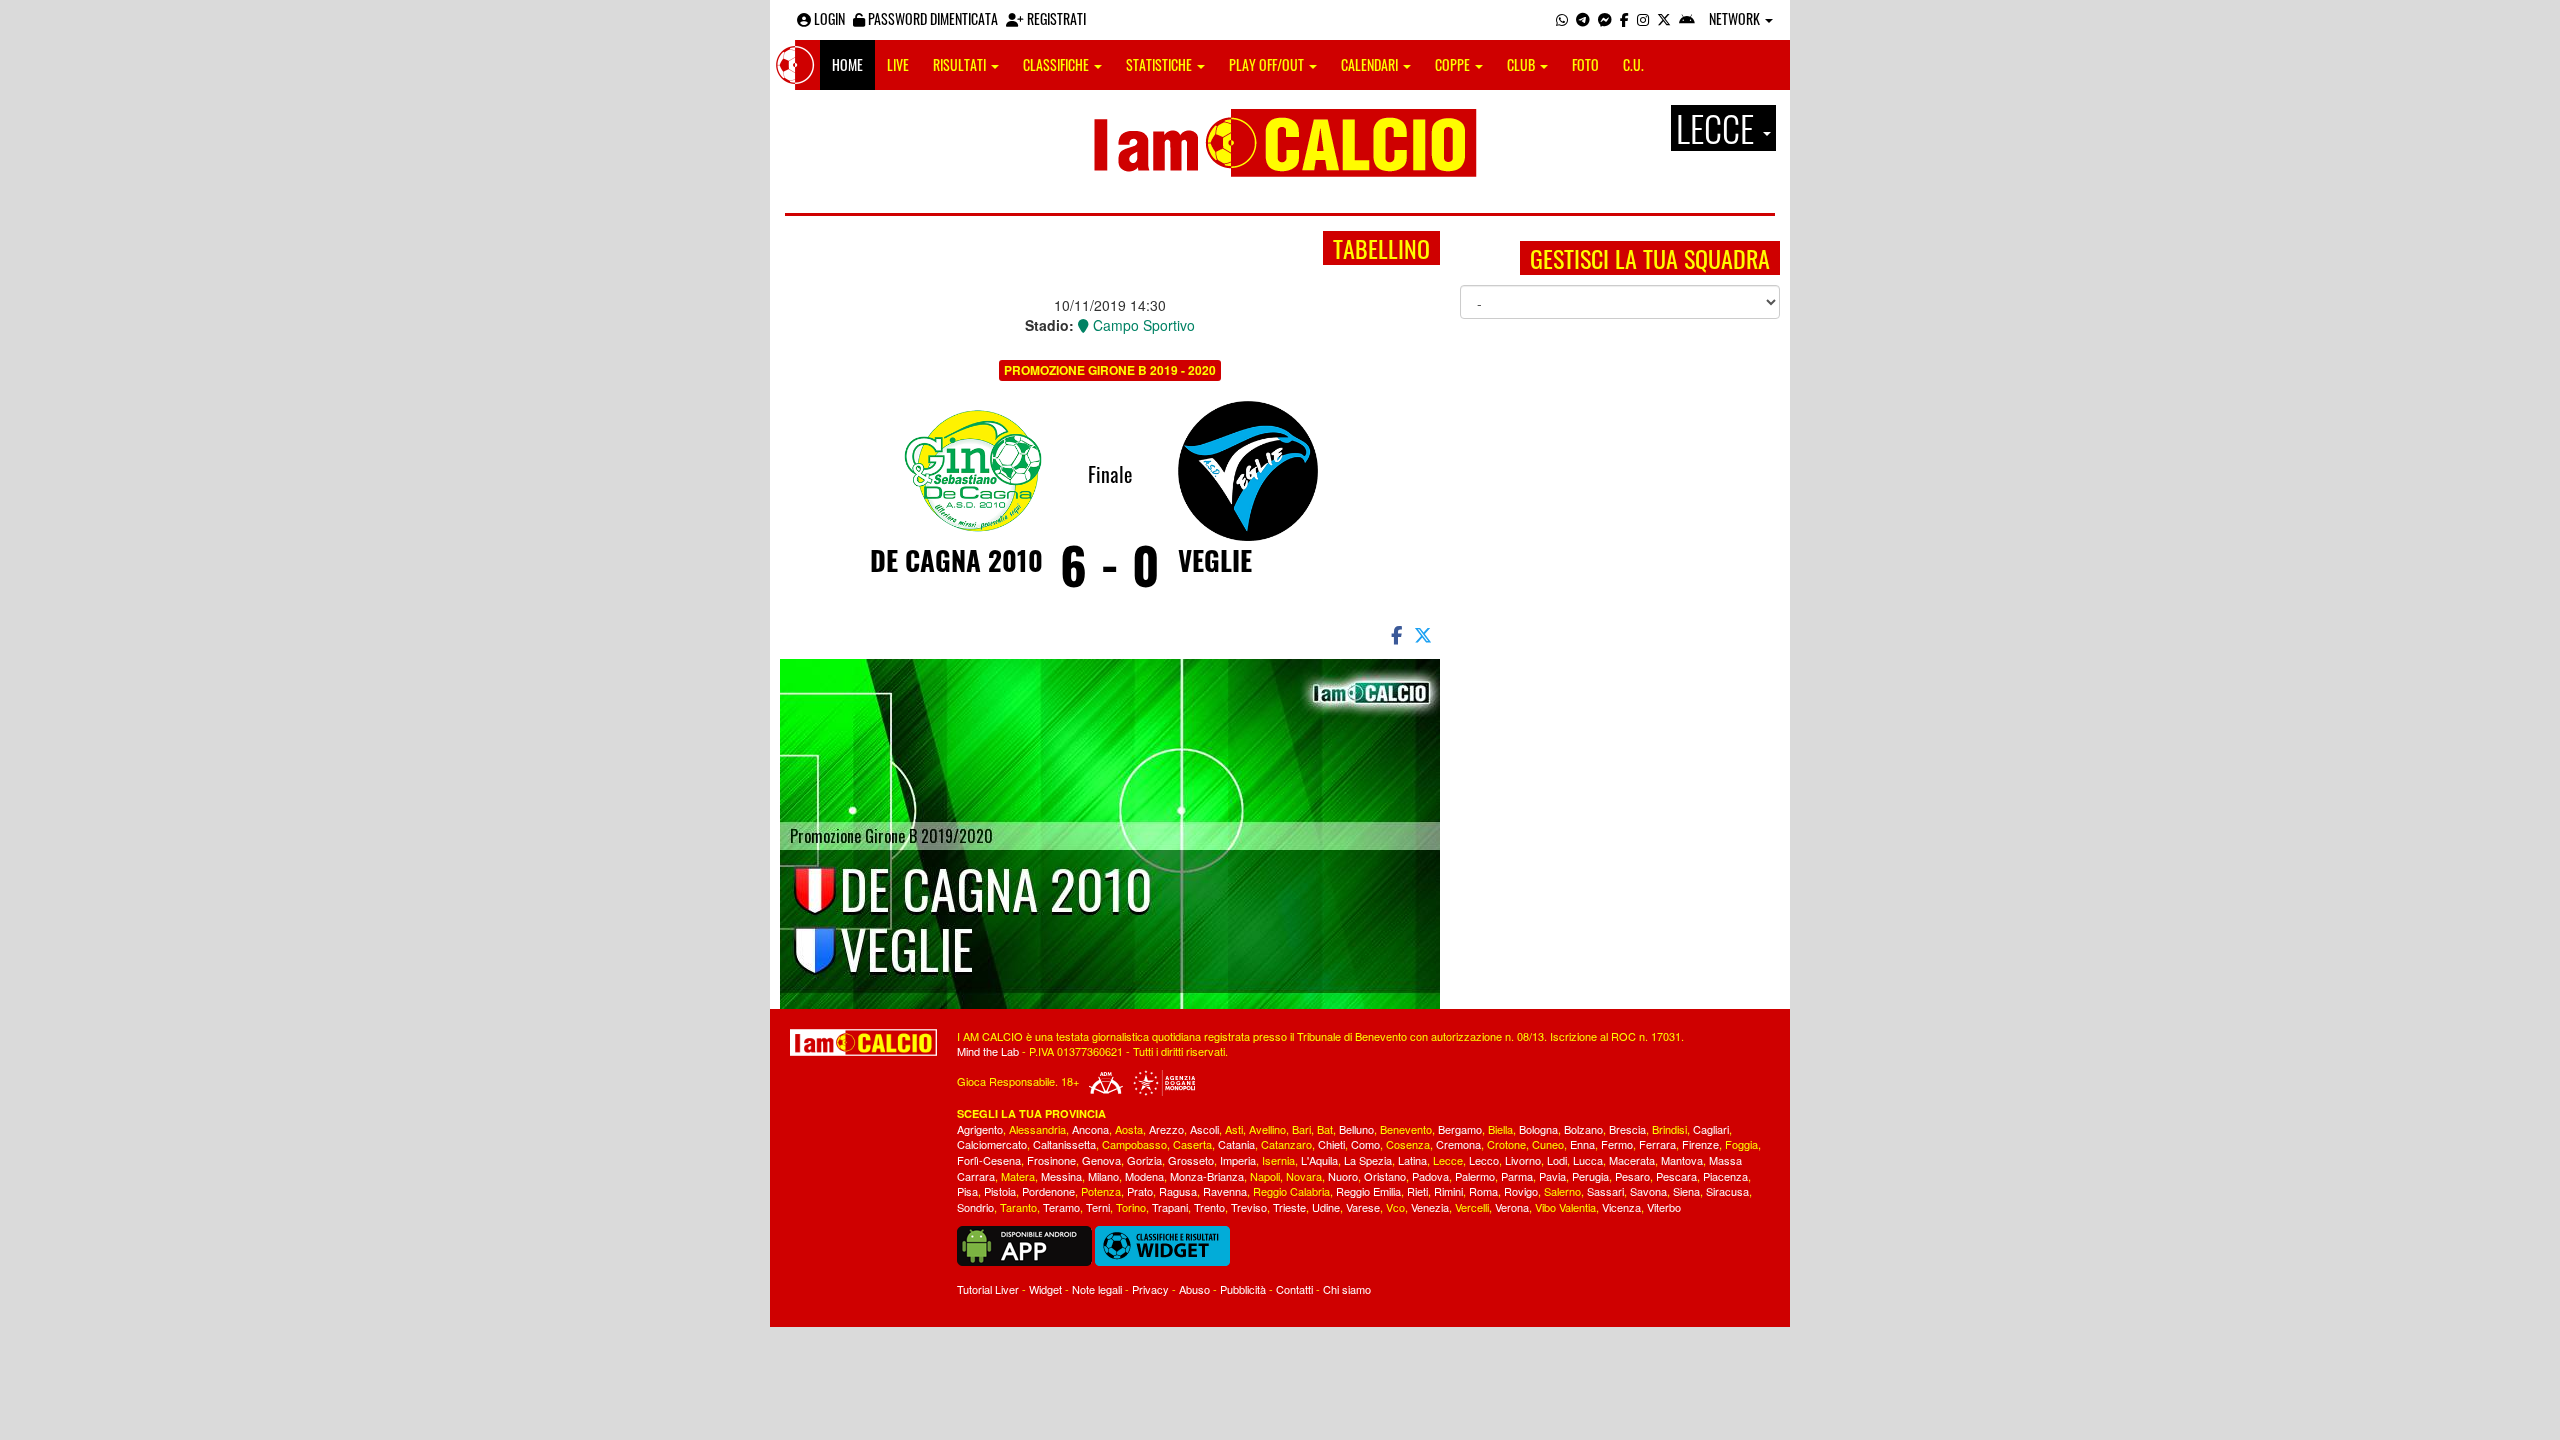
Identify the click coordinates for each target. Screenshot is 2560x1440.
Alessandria (1037, 1129)
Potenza (1101, 1191)
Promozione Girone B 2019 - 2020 (1110, 370)
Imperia (1238, 1160)
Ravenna (1225, 1191)
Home (847, 64)
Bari (1301, 1129)
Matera (1018, 1176)
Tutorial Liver (988, 1289)
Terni (1098, 1207)
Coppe (1454, 64)
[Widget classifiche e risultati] (1162, 1244)
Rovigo (1521, 1191)
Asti (1234, 1129)
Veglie (1215, 560)
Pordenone (1048, 1191)
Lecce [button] (1718, 128)
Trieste (1289, 1207)
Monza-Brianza (1207, 1176)
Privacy (1150, 1289)
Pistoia (1000, 1191)
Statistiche (1160, 64)
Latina (1412, 1160)
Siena (1686, 1191)
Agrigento (980, 1129)
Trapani (1170, 1207)
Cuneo (1548, 1144)
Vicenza (1621, 1207)
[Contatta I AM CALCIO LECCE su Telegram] (1583, 18)
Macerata (1632, 1160)
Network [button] (1736, 18)
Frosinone (1051, 1160)
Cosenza (1408, 1144)
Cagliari (1711, 1129)
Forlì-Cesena (989, 1160)
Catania (1236, 1144)
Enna (1582, 1144)
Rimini (1448, 1191)
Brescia (1627, 1129)
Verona (1512, 1207)
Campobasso (1134, 1144)
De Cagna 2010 (956, 560)
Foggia (1741, 1144)
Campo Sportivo (1142, 325)
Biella (1500, 1129)
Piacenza (1725, 1176)
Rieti (1417, 1191)
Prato (1140, 1191)
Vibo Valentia (1565, 1207)
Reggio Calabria (1291, 1191)
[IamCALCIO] (863, 1043)
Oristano (1385, 1176)
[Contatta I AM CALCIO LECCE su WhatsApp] (1562, 18)
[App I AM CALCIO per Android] (1687, 18)
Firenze (1700, 1144)
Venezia (1430, 1207)
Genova (1101, 1160)
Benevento (1406, 1129)
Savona (1648, 1191)
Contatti (1294, 1289)
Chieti (1331, 1144)
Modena (1144, 1176)
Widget (1045, 1289)
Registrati (1055, 18)
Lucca (1588, 1160)
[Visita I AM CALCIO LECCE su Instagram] (1643, 18)
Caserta (1192, 1144)
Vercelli (1472, 1207)
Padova (1430, 1176)
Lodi (1557, 1160)
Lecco (1484, 1160)
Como (1365, 1144)
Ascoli (1204, 1129)
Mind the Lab (988, 1051)
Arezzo (1166, 1129)
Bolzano (1583, 1129)
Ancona (1090, 1129)
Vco (1395, 1207)
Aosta (1129, 1129)
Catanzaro (1286, 1144)
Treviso (1249, 1207)
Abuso (1194, 1289)
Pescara (1676, 1176)
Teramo (1061, 1207)
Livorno (1523, 1160)
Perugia (1590, 1176)
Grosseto (1191, 1160)
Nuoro (1343, 1176)
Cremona (1458, 1144)
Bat (1325, 1129)
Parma (1517, 1176)
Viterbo (1664, 1207)
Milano (1103, 1176)
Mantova (1682, 1160)
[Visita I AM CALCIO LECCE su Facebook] (1624, 18)
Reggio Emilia (1368, 1191)
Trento (1209, 1207)
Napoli (1265, 1176)
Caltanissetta (1064, 1144)
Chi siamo (1347, 1289)
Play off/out (1268, 64)
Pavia (1552, 1176)
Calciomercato (992, 1144)
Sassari (1605, 1191)
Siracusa (1727, 1191)
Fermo (1617, 1144)
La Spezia (1368, 1160)
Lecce (1448, 1160)
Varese (1363, 1207)
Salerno (1562, 1191)
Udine (1326, 1207)
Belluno (1356, 1129)
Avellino (1267, 1129)
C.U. (1633, 64)
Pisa (967, 1191)
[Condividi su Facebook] (1395, 634)
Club (1522, 64)
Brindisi (1669, 1129)
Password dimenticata (931, 18)
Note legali (1097, 1289)
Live (898, 64)
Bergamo (1460, 1129)
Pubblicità (1243, 1289)
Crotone (1506, 1144)
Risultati (961, 64)
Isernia (1278, 1160)
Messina (1061, 1176)
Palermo (1475, 1176)
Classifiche (1057, 64)
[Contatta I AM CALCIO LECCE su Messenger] (1605, 18)
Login (828, 18)
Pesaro (1632, 1176)
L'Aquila (1319, 1160)
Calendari (1371, 64)
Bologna (1538, 1129)
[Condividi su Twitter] (1425, 634)
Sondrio (975, 1207)
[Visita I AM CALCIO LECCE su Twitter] (1664, 18)
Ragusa (1178, 1191)
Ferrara (1657, 1144)
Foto (1585, 64)
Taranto (1018, 1207)
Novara (1304, 1176)
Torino (1131, 1207)
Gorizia (1144, 1160)
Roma (1483, 1191)
